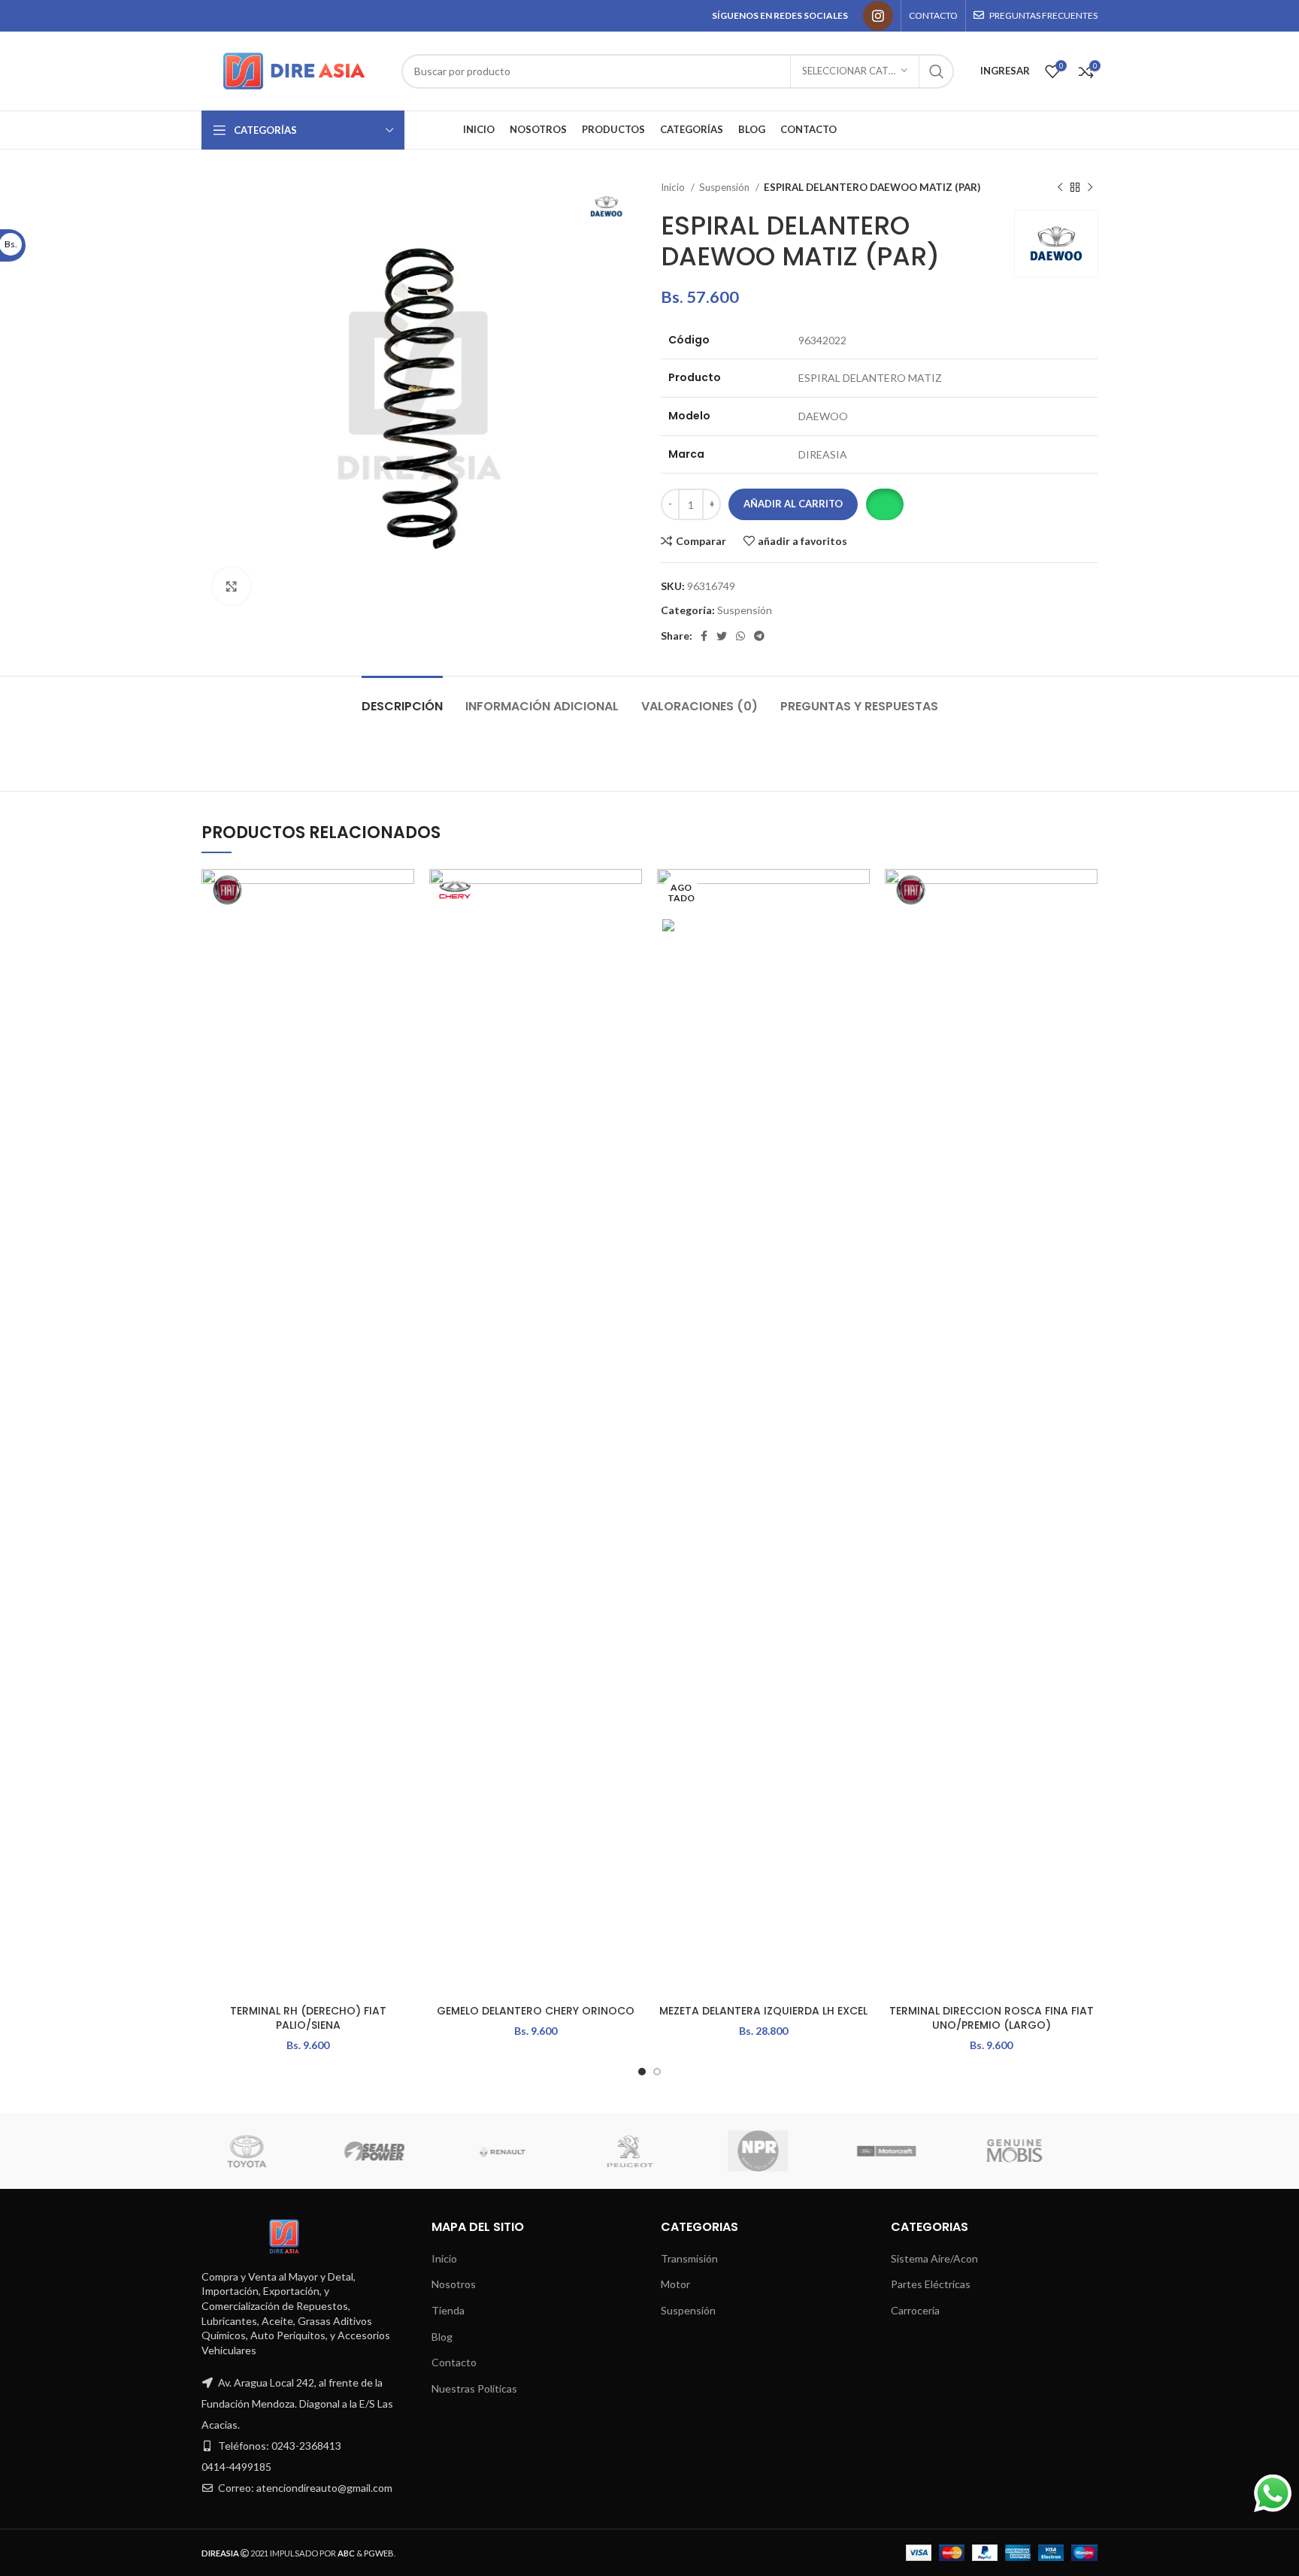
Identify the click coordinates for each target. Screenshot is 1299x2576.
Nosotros (454, 2284)
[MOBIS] (1033, 2151)
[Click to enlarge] (232, 586)
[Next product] (1090, 188)
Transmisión (689, 2258)
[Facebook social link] (704, 636)
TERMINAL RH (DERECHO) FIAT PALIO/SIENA (308, 2018)
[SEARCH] (937, 71)
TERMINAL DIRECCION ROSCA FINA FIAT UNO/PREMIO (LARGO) (992, 2018)
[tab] (402, 699)
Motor (675, 2284)
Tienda (448, 2310)
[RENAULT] (521, 2151)
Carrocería (915, 2310)
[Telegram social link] (759, 636)
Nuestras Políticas (474, 2388)
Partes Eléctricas (931, 2284)
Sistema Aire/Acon (934, 2258)
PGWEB (379, 2553)
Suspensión (725, 187)
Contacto (454, 2362)
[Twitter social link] (722, 636)
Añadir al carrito (793, 504)
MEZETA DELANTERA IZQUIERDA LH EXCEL (763, 2011)
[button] (884, 504)
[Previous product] (1060, 188)
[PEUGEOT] (649, 2151)
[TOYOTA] (265, 2151)
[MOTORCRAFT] (905, 2151)
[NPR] (777, 2151)
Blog (442, 2337)
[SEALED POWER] (393, 2151)
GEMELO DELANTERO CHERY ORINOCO (536, 2011)
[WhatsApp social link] (740, 636)
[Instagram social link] (878, 16)
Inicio (674, 187)
